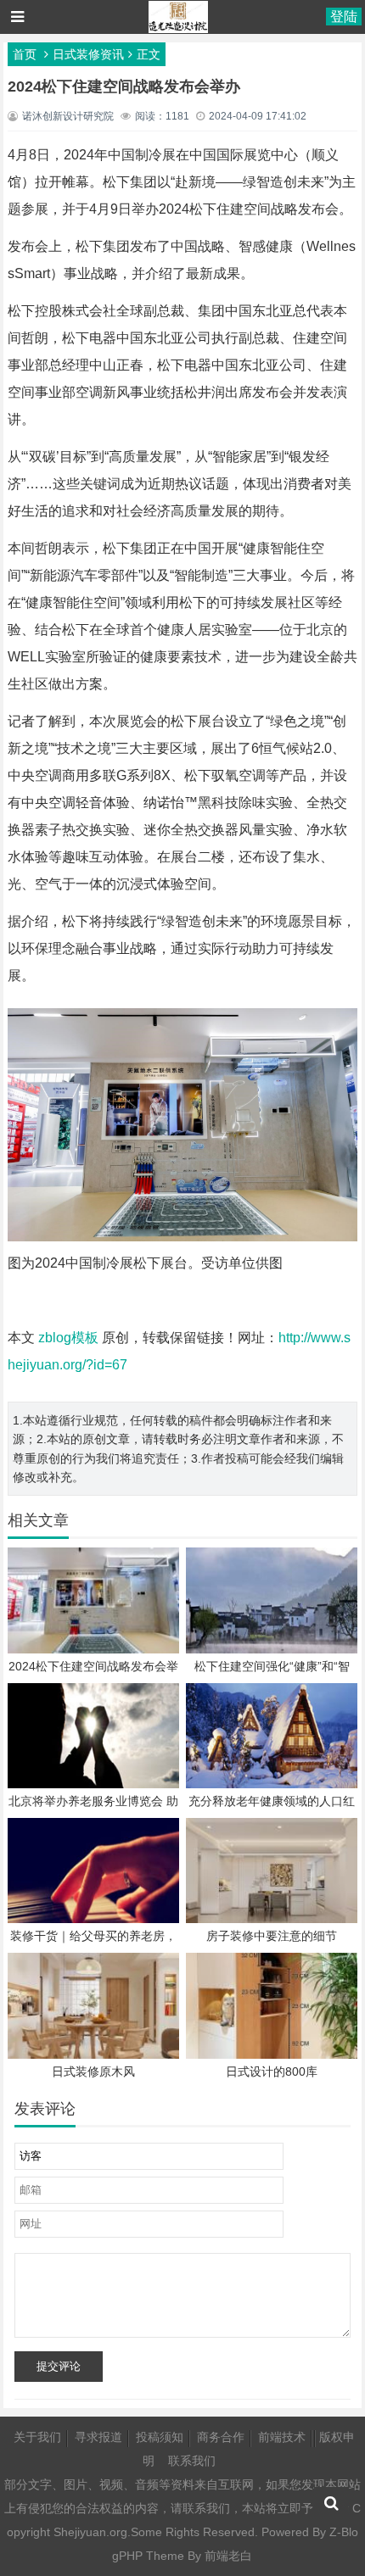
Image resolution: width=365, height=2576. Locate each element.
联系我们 (192, 2461)
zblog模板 (68, 1338)
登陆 (344, 17)
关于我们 (37, 2437)
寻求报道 (98, 2437)
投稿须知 (160, 2437)
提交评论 (59, 2366)
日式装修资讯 (88, 54)
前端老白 (228, 2556)
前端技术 (282, 2437)
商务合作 (221, 2437)
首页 (25, 54)
